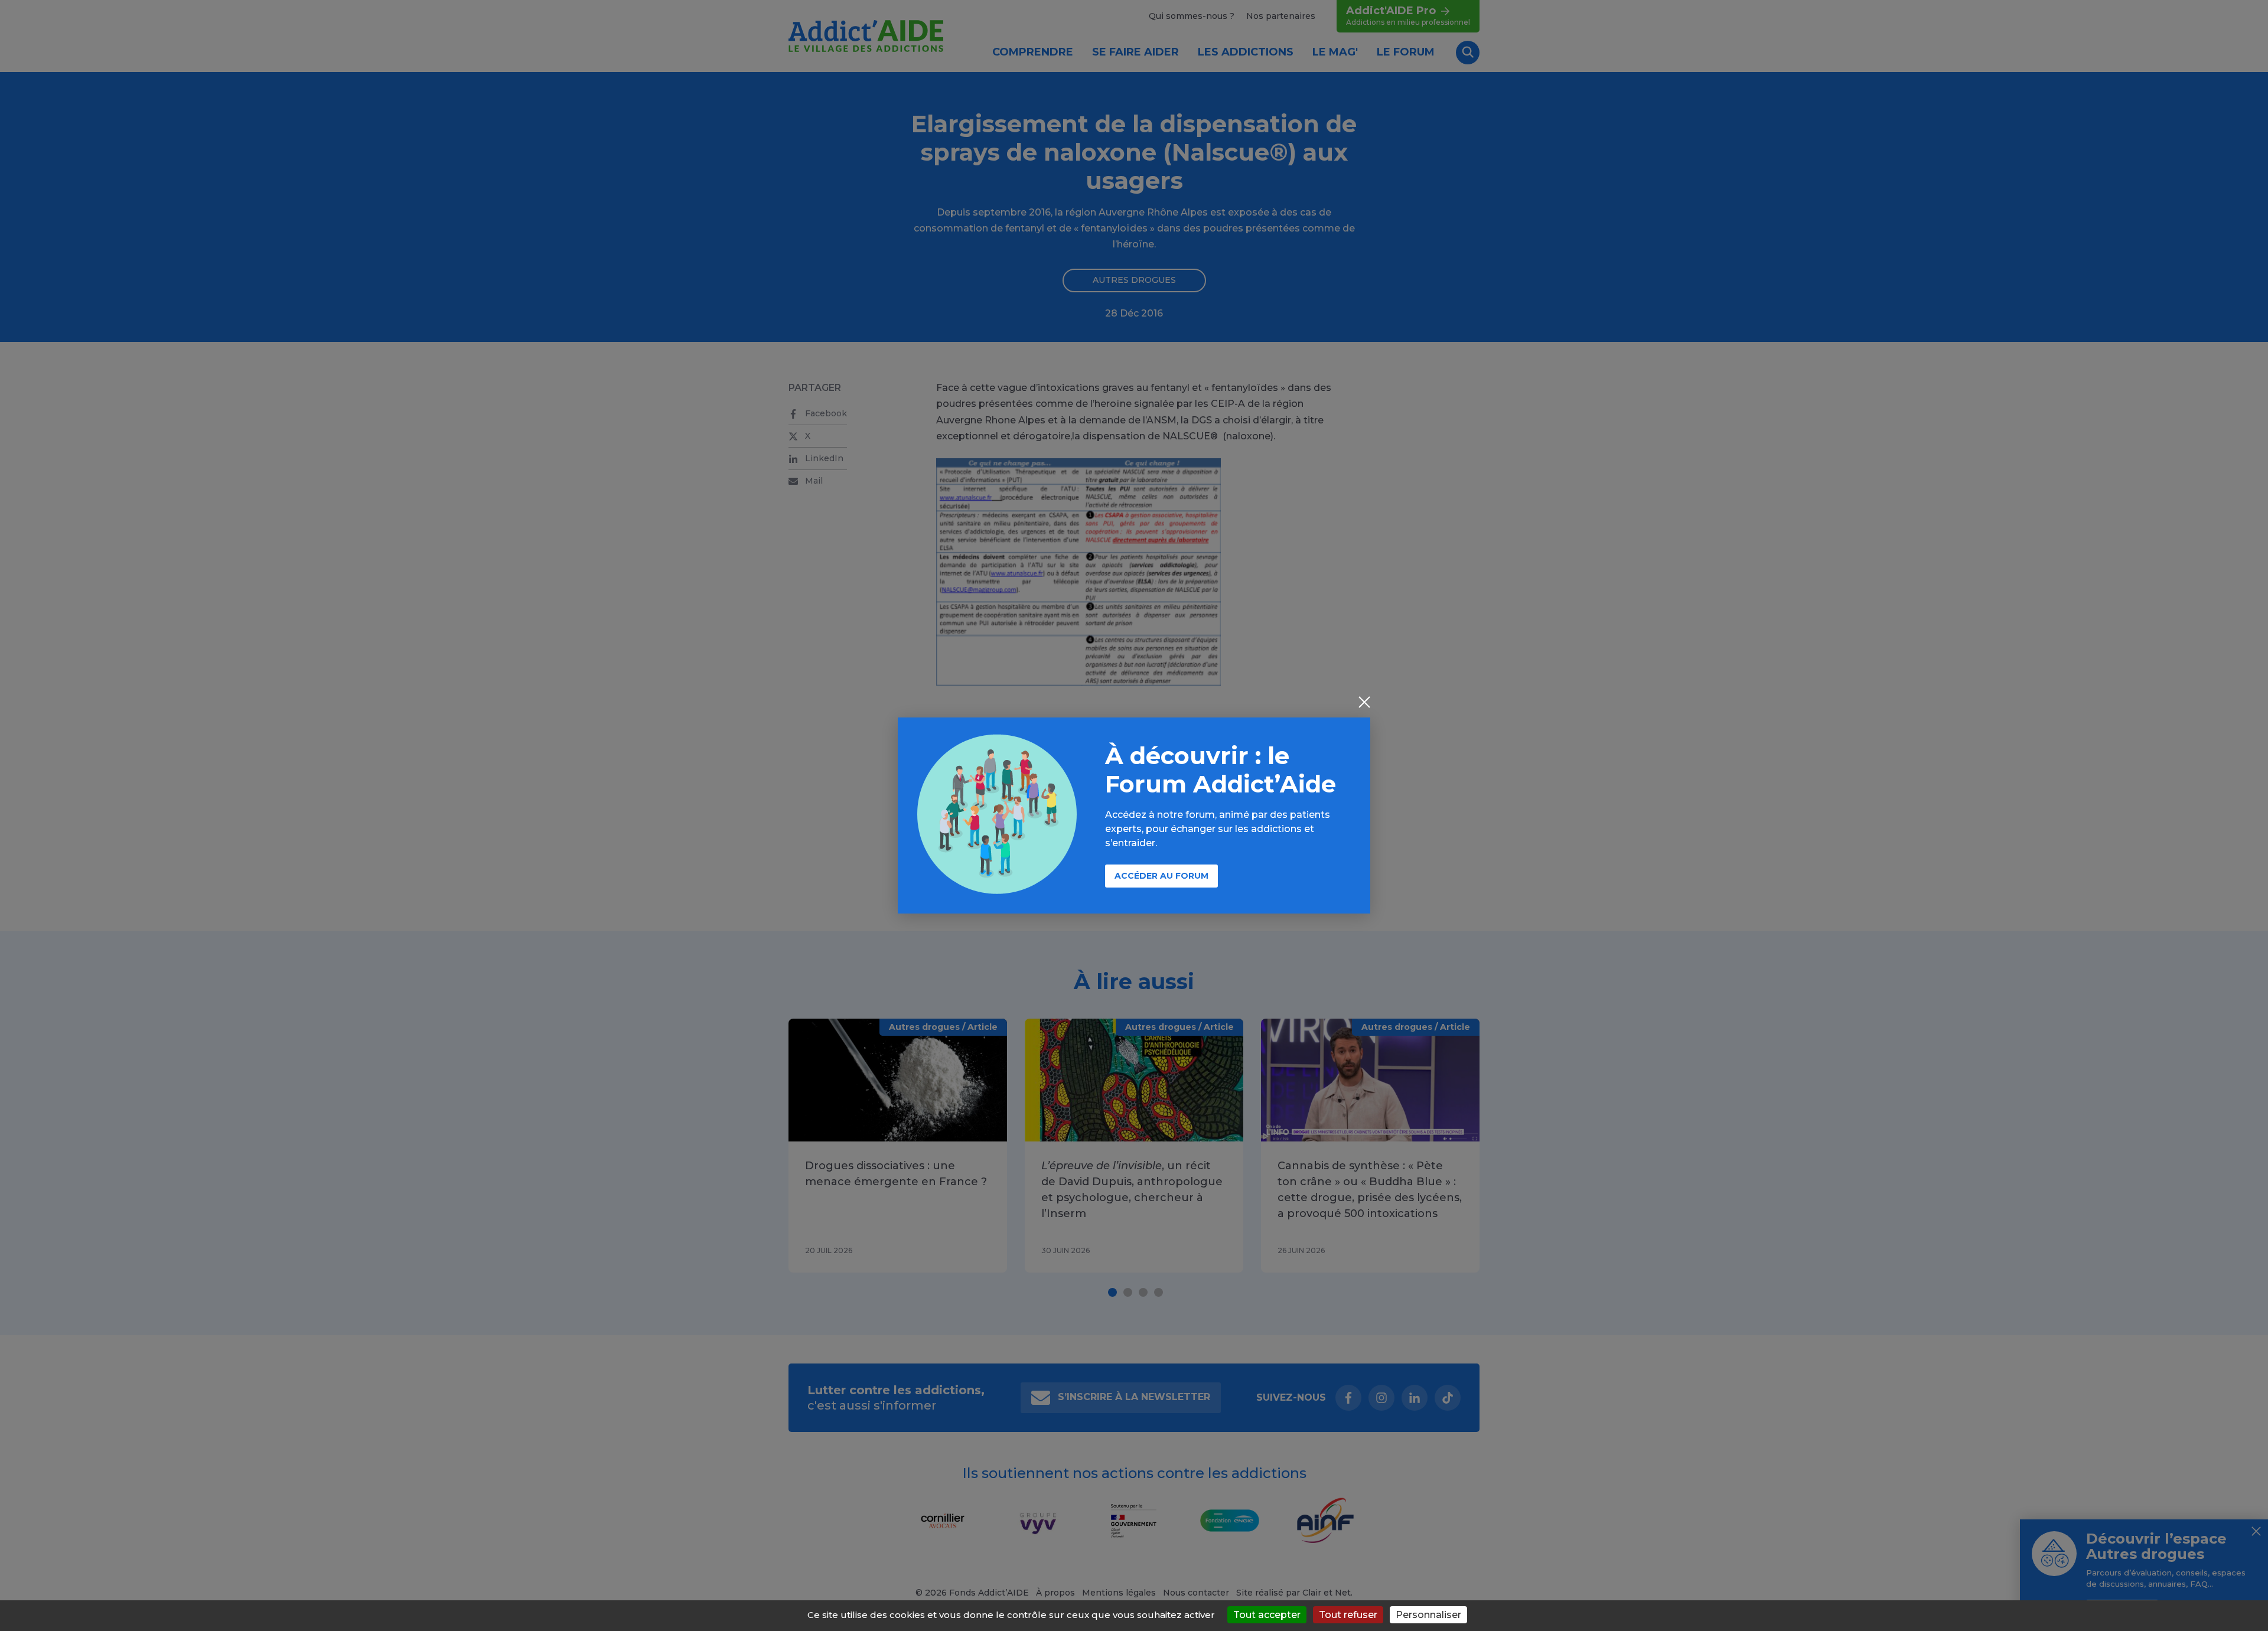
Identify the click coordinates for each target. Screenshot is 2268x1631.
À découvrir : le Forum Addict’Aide (1221, 770)
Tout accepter (1267, 1615)
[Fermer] (1364, 703)
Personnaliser (1428, 1615)
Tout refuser (1348, 1615)
